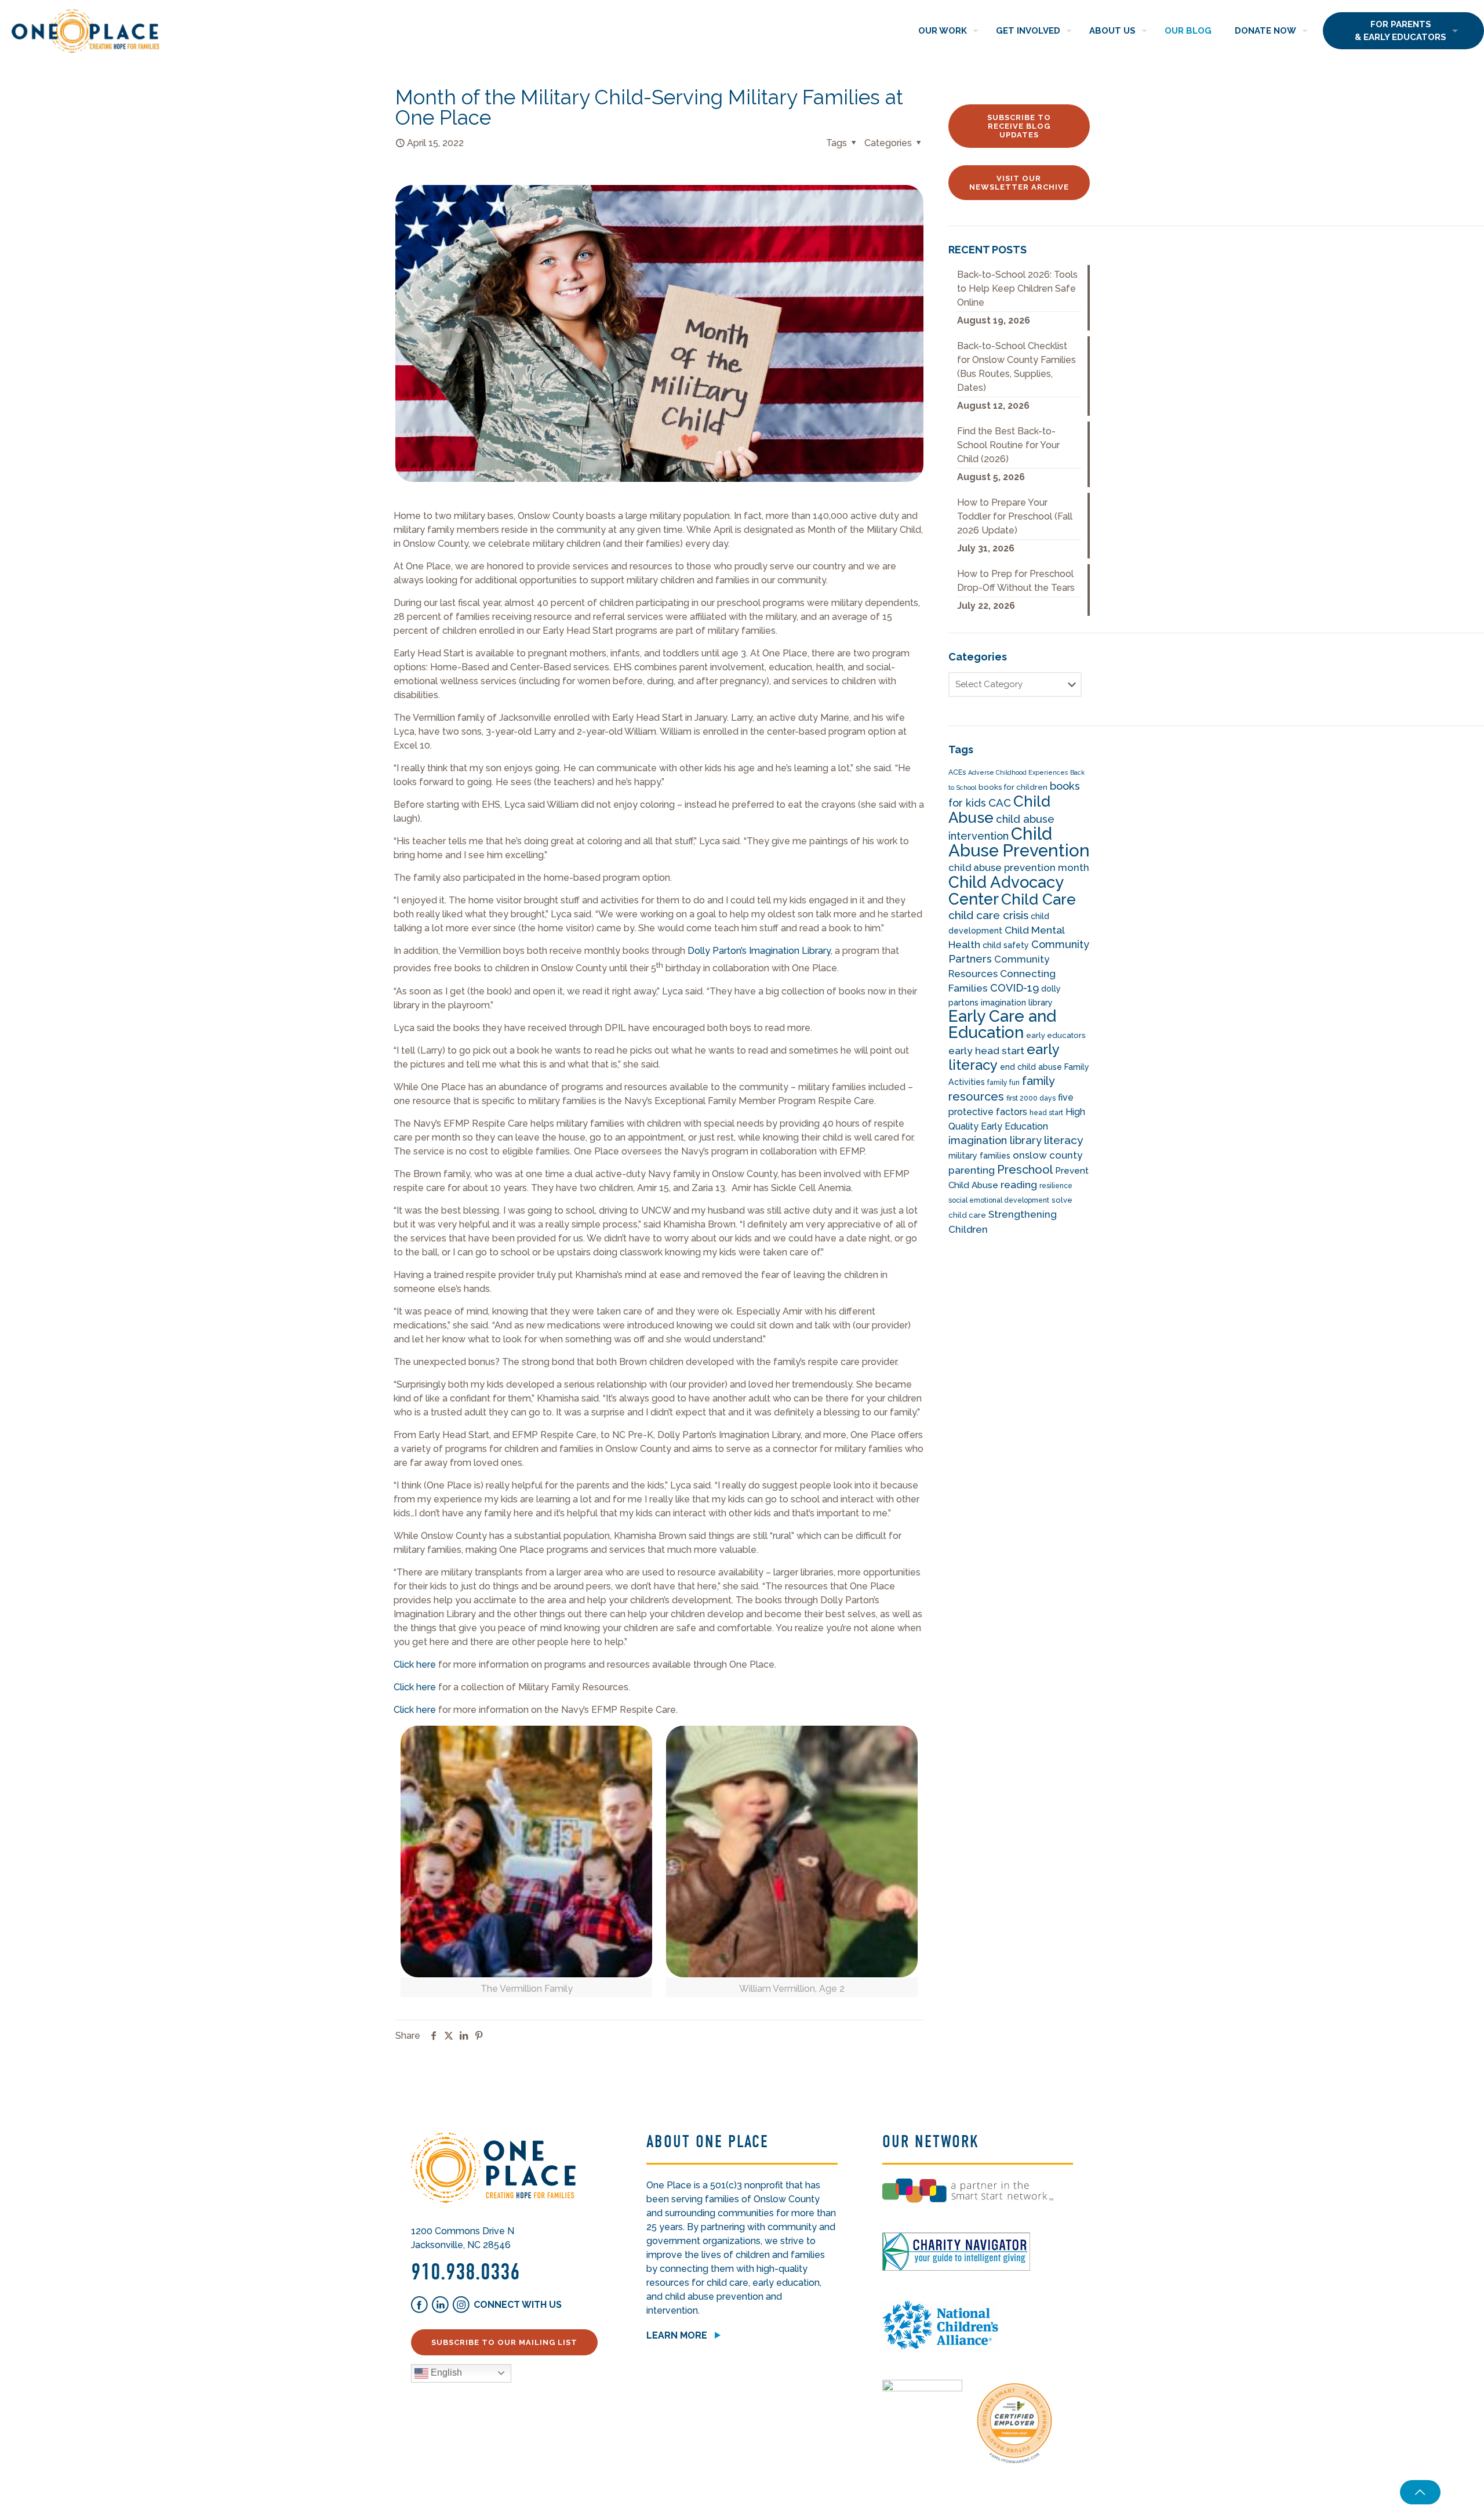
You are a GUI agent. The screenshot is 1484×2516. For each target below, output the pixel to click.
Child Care (1039, 899)
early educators (1056, 1035)
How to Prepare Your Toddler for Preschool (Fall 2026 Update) (1015, 516)
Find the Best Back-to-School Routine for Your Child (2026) (1008, 445)
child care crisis (988, 915)
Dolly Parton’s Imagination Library (759, 951)
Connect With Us (518, 2305)
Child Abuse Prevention (1019, 842)
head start (1046, 1113)
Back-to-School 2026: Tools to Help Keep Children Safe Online (1017, 288)
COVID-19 (1014, 988)
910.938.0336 (465, 2272)
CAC (1000, 803)
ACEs (957, 772)
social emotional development (999, 1200)
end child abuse (1031, 1067)
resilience (1056, 1186)
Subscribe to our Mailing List (504, 2342)
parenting (972, 1170)
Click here (415, 1664)
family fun (1003, 1083)
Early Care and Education (1002, 1024)
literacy (1064, 1140)
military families (979, 1156)
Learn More (677, 2335)
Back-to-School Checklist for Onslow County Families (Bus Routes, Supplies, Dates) (1016, 367)
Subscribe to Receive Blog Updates (1019, 126)
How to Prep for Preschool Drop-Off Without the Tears (1016, 581)
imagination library (995, 1140)
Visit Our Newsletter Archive (1019, 183)
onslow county (1047, 1155)
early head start (986, 1051)
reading (1019, 1185)
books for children (1013, 787)
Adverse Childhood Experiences (1018, 772)
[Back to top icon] (1420, 2492)
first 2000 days (1031, 1098)
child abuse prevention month (1019, 867)
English (445, 2372)
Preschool (1025, 1170)
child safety (1006, 945)
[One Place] (86, 30)
